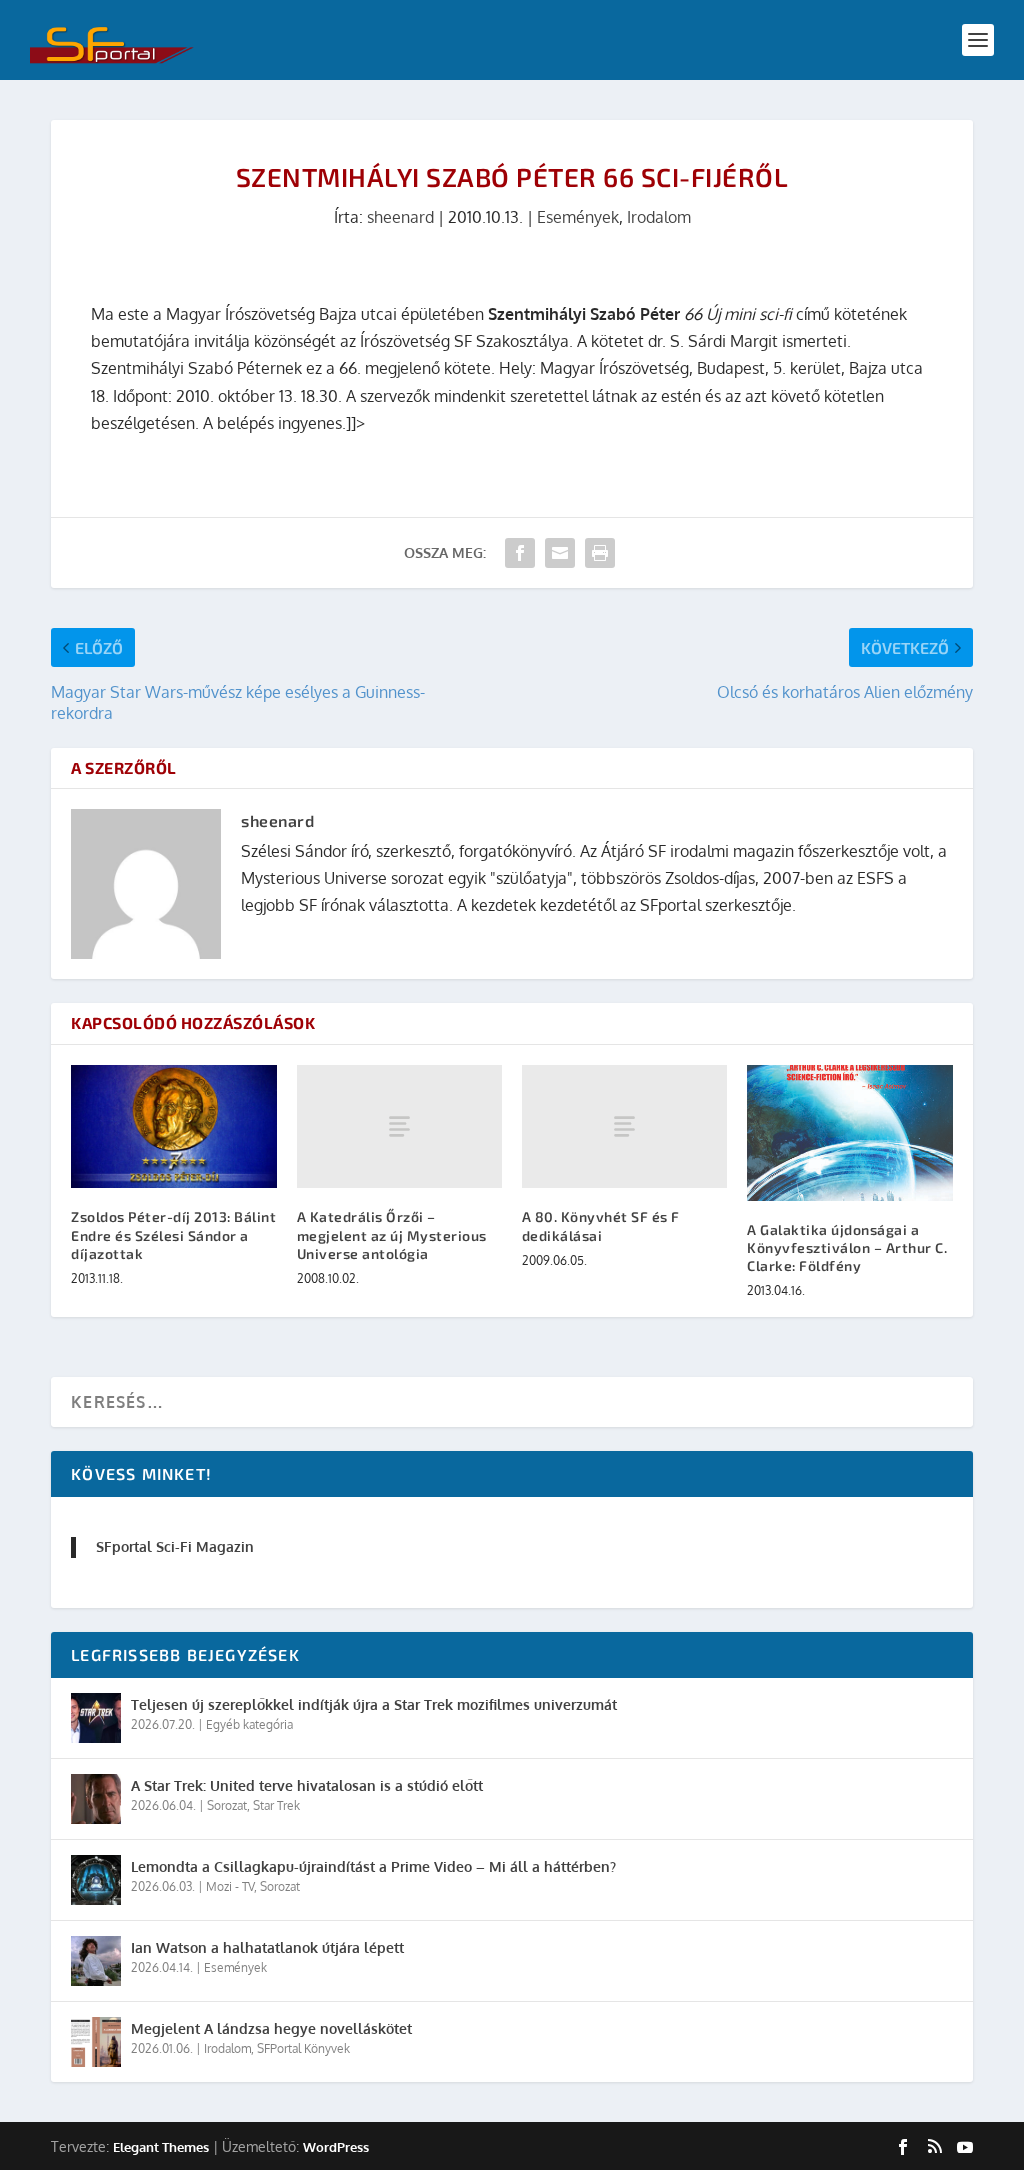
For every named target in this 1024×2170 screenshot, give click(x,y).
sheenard (400, 217)
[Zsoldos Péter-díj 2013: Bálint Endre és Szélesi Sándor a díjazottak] (173, 1126)
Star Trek (276, 1805)
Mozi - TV (230, 1886)
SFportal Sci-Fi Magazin (175, 1546)
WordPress (336, 2147)
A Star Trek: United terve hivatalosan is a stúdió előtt (307, 1785)
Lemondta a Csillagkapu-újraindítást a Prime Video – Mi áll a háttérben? (373, 1866)
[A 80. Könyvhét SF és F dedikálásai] (624, 1126)
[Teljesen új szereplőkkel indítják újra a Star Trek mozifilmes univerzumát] (96, 1718)
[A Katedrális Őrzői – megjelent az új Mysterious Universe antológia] (399, 1126)
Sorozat (227, 1805)
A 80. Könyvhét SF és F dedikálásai (601, 1225)
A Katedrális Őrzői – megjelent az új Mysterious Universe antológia (392, 1234)
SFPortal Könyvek (303, 2048)
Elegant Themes (161, 2147)
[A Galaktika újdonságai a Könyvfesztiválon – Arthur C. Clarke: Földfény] (849, 1133)
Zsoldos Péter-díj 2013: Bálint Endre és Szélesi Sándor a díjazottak (173, 1234)
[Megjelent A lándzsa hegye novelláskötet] (96, 2042)
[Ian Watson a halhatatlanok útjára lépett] (96, 1961)
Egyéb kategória (249, 1724)
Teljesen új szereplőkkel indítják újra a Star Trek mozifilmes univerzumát (374, 1704)
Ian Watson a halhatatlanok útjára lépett (267, 1947)
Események (578, 217)
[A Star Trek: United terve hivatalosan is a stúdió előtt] (96, 1799)
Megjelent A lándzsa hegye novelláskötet (271, 2028)
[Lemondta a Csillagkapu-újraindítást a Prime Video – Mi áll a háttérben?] (96, 1880)
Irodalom (659, 217)
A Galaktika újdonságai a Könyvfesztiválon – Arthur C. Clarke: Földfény (847, 1247)
